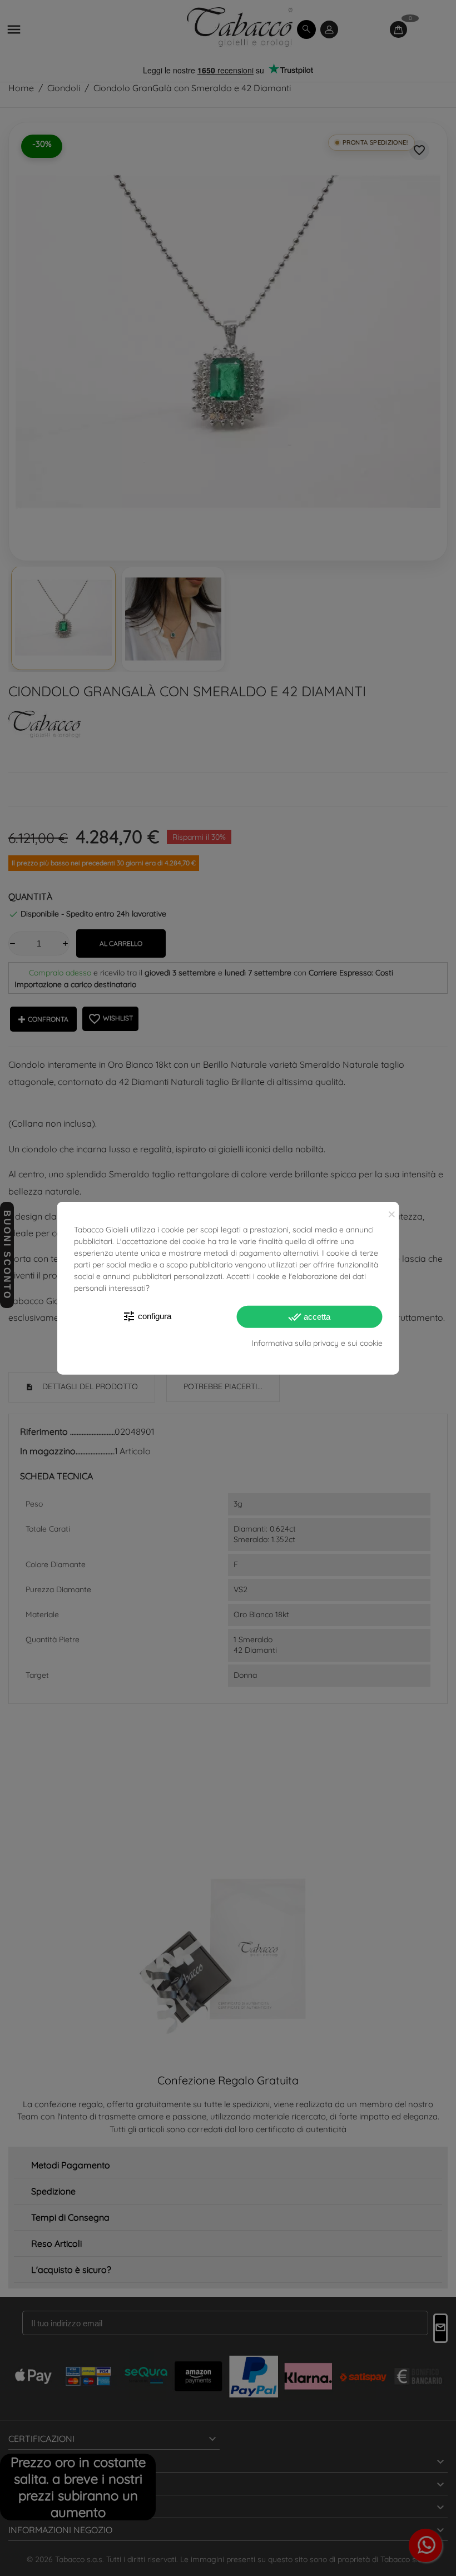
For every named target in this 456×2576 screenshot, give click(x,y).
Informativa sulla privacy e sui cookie (317, 1343)
